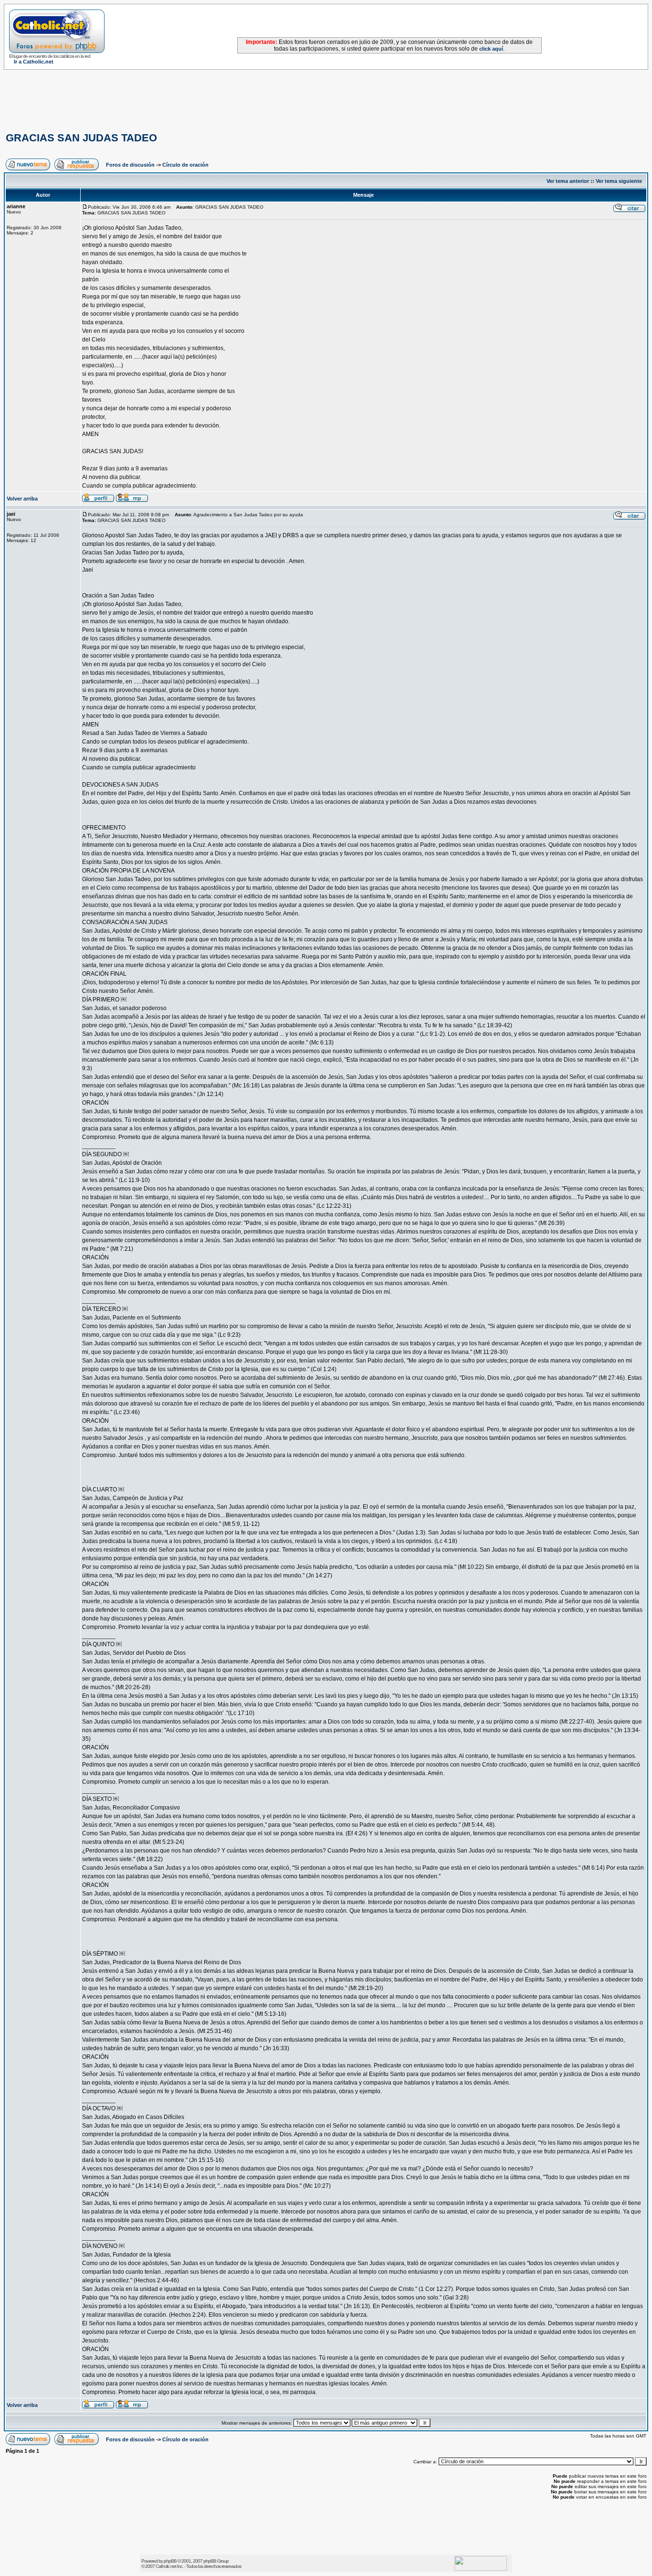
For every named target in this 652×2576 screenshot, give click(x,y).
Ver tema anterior (568, 181)
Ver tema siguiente (619, 181)
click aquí (491, 49)
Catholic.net (166, 2566)
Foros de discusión (130, 165)
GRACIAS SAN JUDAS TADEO (81, 138)
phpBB (170, 2561)
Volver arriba (22, 499)
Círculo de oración (185, 165)
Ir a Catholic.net (34, 62)
